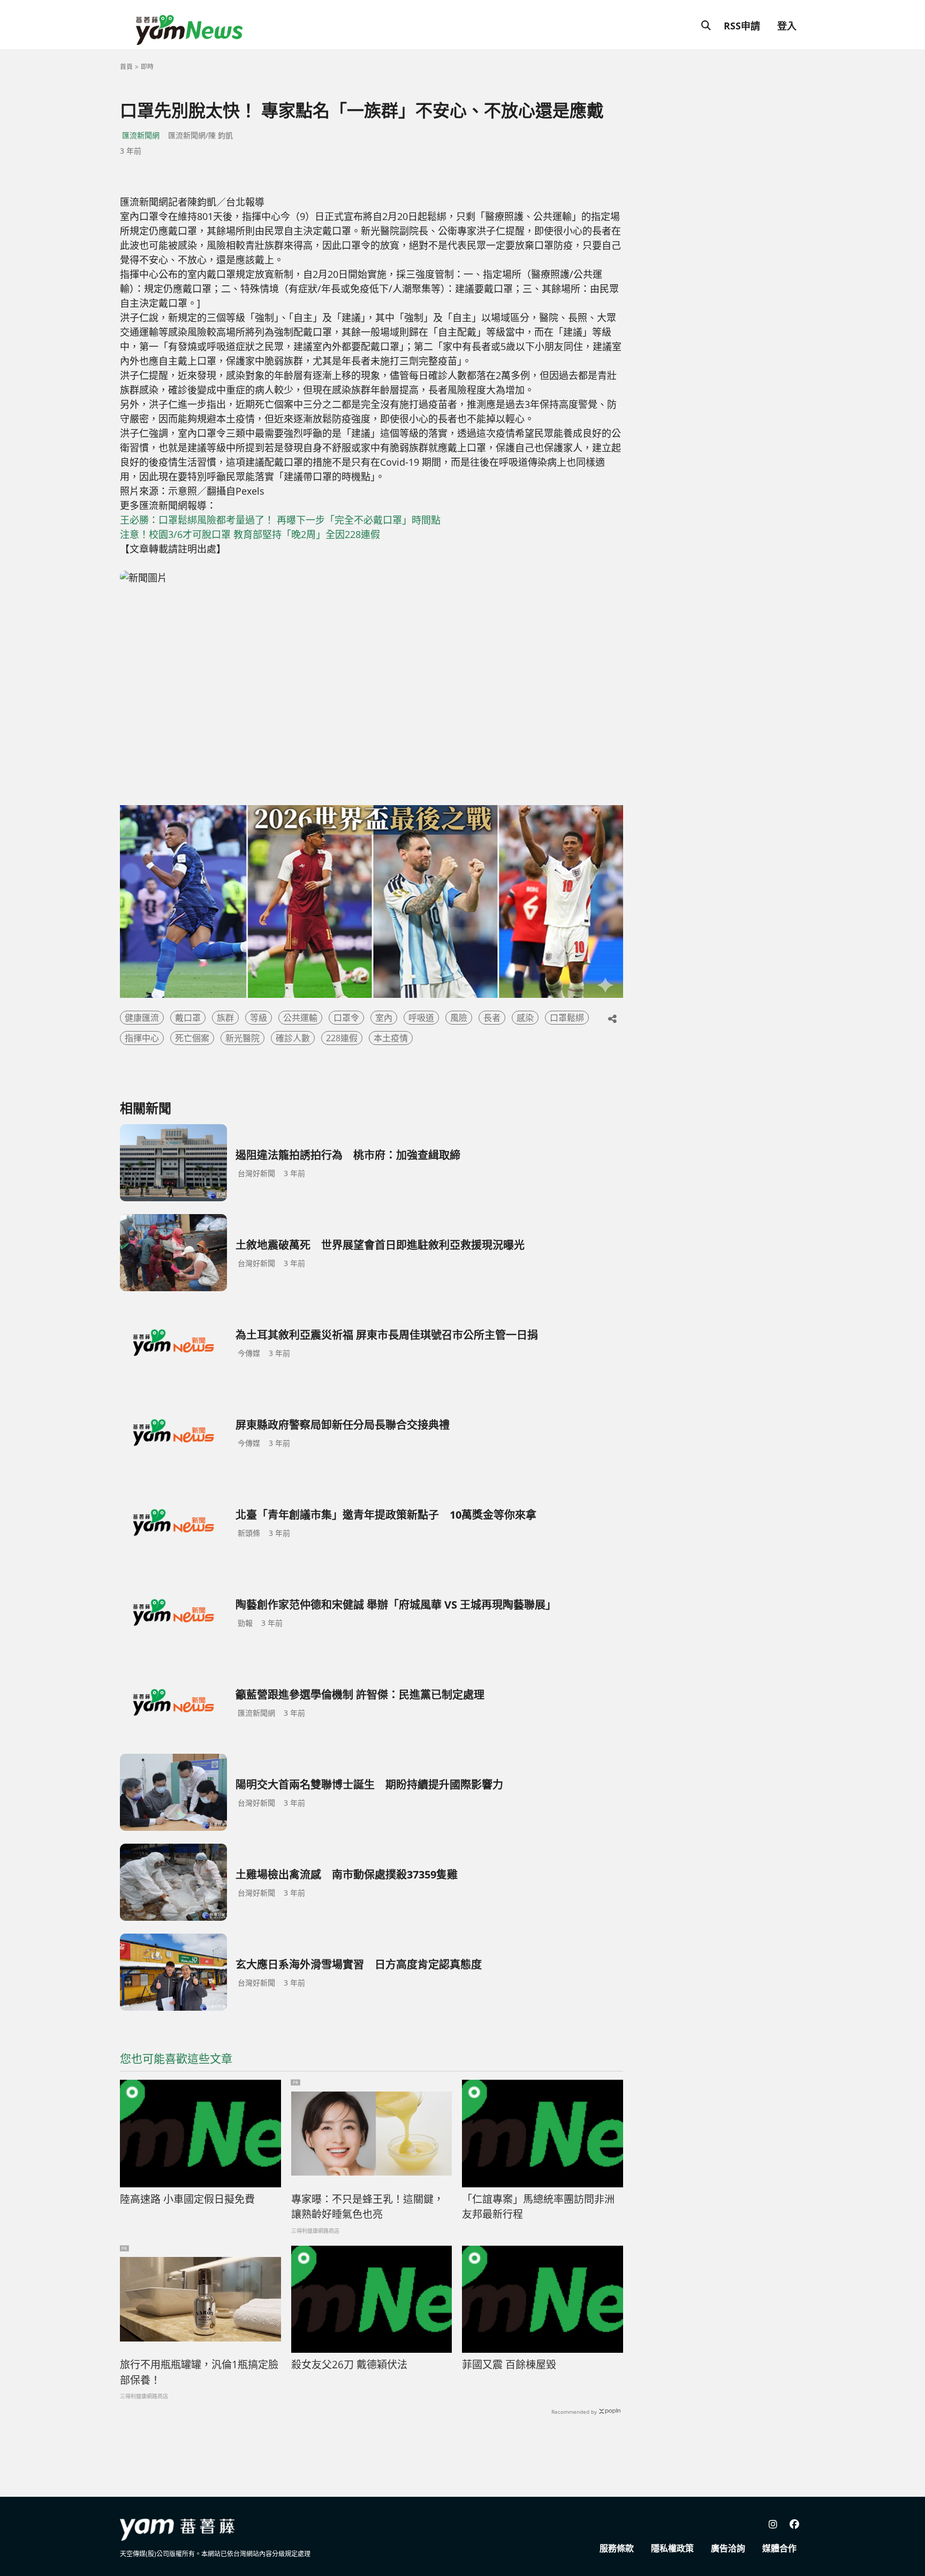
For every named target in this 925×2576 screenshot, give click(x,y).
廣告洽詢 (728, 2548)
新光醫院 (242, 1038)
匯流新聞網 (141, 135)
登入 (787, 26)
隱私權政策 (672, 2548)
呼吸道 (421, 1018)
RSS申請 (742, 26)
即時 (147, 67)
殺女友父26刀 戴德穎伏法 (349, 2365)
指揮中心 (142, 1038)
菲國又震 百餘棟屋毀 (509, 2365)
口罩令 (346, 1018)
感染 (525, 1018)
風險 (459, 1018)
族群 (225, 1018)
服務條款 (617, 2548)
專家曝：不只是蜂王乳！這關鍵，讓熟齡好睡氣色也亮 (367, 2207)
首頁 (126, 67)
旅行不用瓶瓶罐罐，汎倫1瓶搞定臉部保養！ (199, 2372)
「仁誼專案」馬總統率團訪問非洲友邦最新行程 (538, 2207)
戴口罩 (188, 1018)
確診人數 (293, 1038)
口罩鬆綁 (567, 1018)
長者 (492, 1018)
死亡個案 (192, 1038)
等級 (259, 1018)
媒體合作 (779, 2548)
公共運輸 (300, 1018)
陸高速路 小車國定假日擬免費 (187, 2199)
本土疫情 (391, 1038)
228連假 (342, 1038)
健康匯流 (142, 1018)
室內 (384, 1018)
